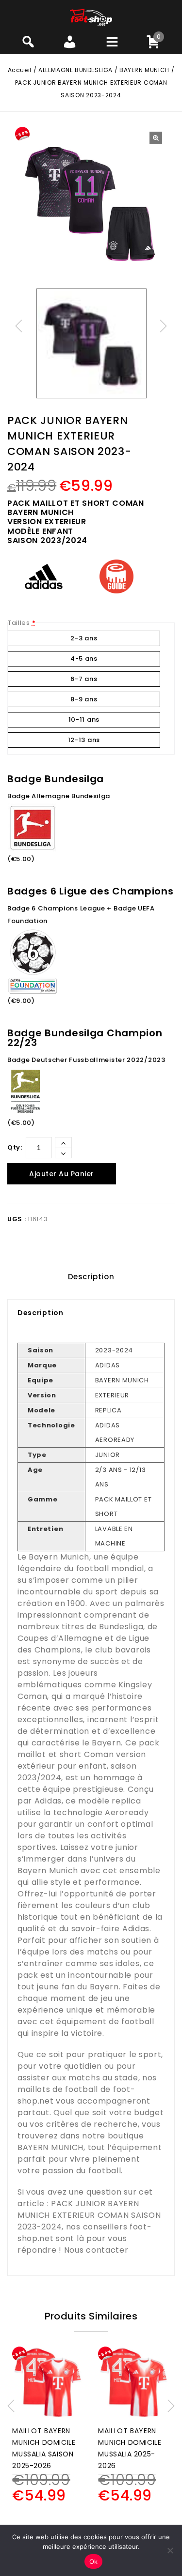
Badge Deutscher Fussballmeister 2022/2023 (86, 1060)
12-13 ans (84, 740)
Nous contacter (96, 2250)
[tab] (91, 1277)
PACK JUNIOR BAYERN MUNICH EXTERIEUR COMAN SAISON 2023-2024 (89, 2215)
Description (91, 1277)
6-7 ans (84, 679)
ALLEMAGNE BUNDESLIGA (75, 70)
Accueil (20, 70)
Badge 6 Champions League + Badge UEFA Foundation (81, 915)
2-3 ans (84, 638)
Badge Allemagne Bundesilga (59, 796)
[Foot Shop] (91, 17)
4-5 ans (84, 659)
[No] (170, 2550)
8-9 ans (84, 699)
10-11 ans (84, 720)
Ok (94, 2561)
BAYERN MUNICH (144, 70)
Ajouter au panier (62, 1174)
